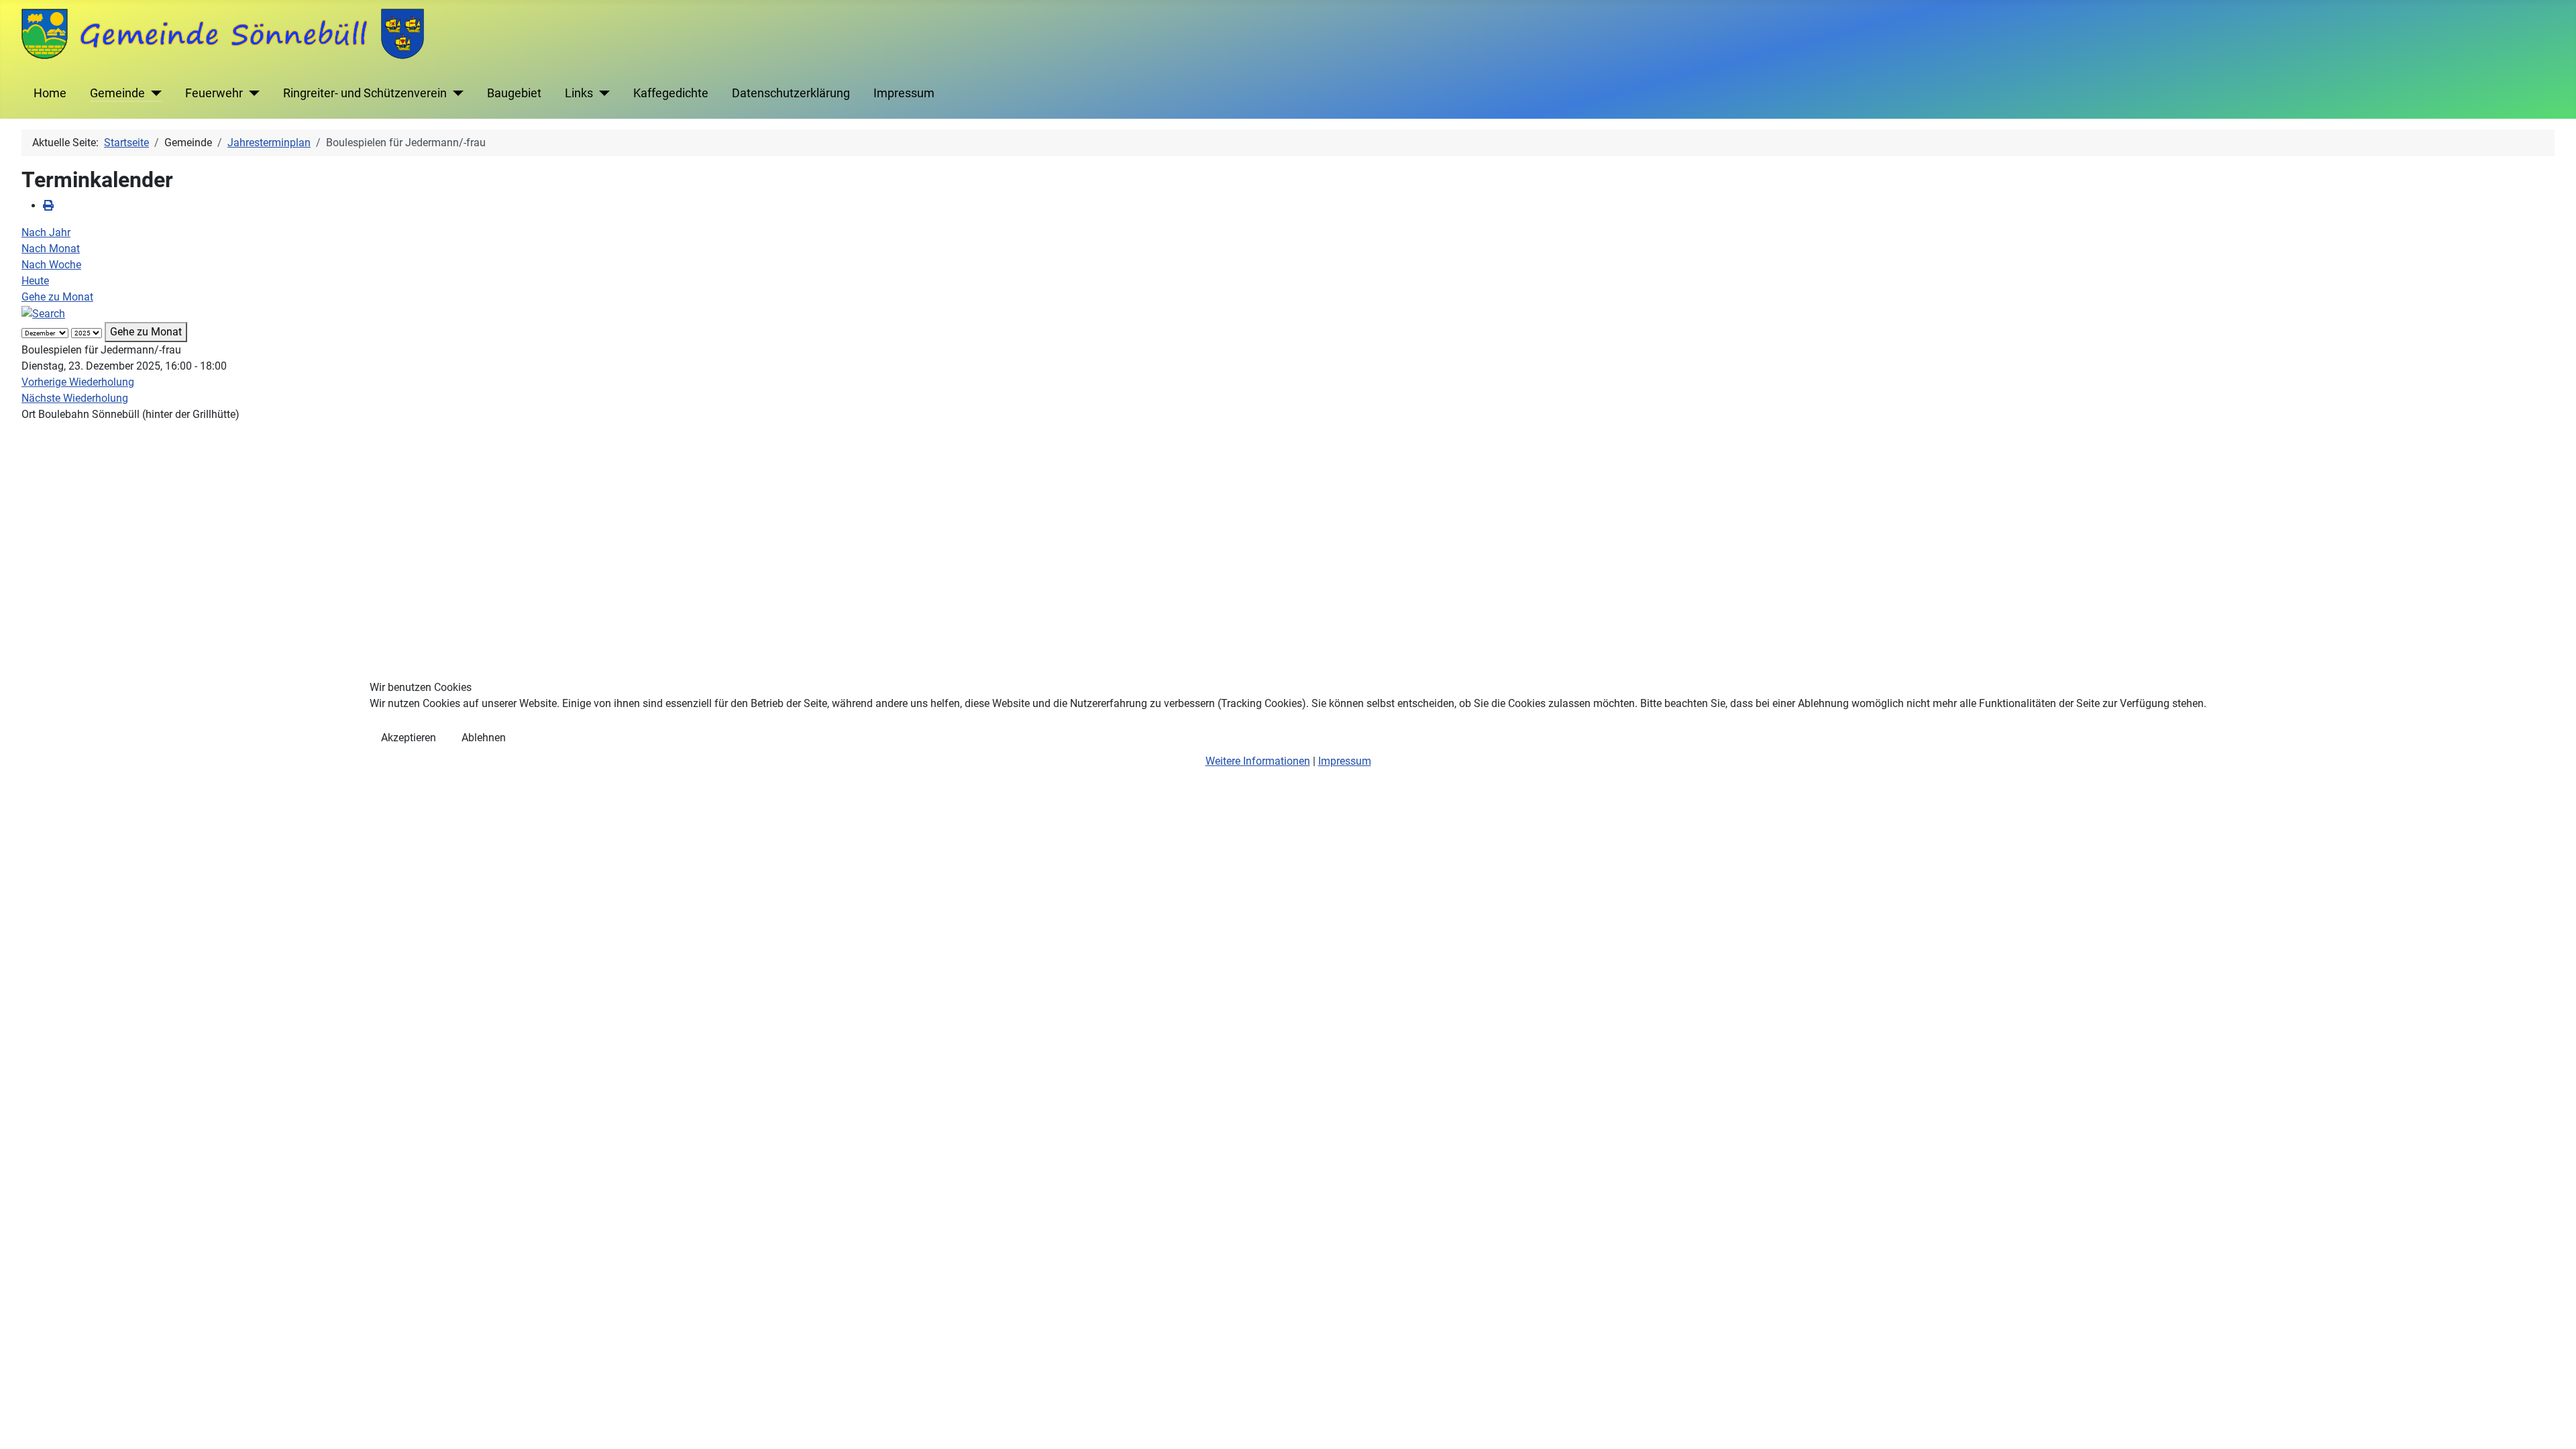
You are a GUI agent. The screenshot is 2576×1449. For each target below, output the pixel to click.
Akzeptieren (409, 738)
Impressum (1345, 761)
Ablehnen (484, 738)
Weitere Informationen (1258, 761)
